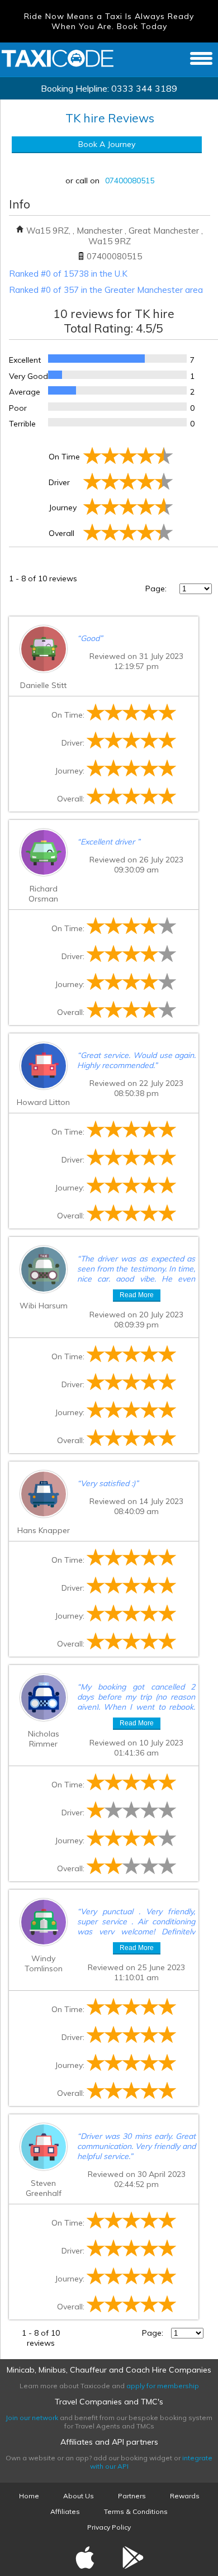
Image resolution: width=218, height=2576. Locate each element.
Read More (137, 1295)
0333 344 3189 (144, 88)
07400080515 (130, 181)
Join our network (32, 2418)
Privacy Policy (109, 2527)
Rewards (185, 2496)
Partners (132, 2496)
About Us (79, 2496)
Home (29, 2496)
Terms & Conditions (136, 2511)
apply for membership (163, 2386)
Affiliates (65, 2511)
